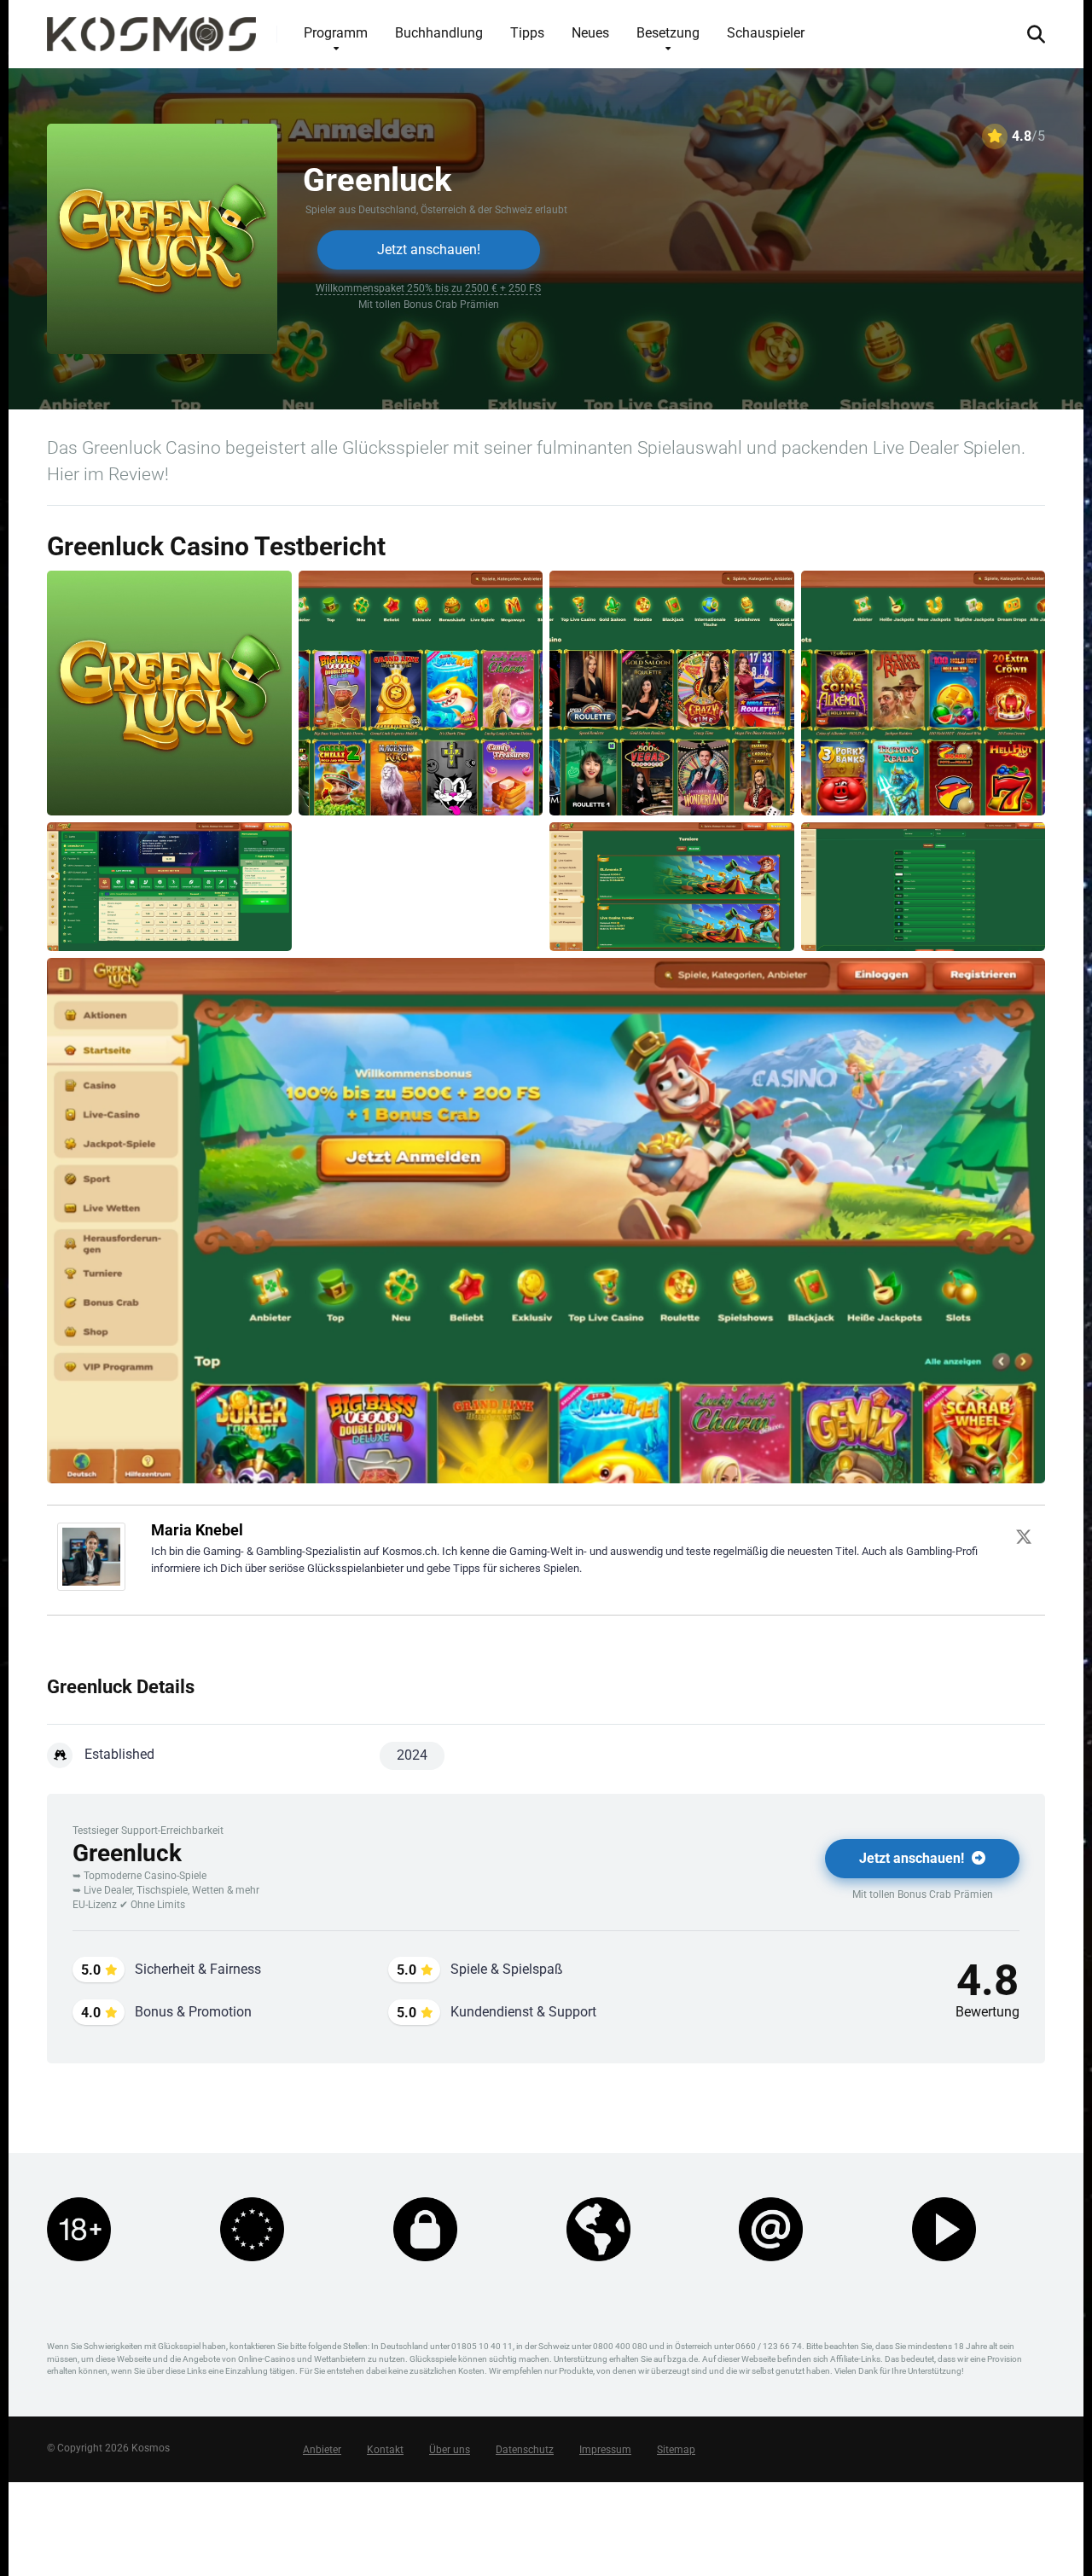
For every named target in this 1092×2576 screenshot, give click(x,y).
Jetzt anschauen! (429, 249)
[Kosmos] (151, 28)
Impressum (605, 2450)
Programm (336, 33)
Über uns (450, 2450)
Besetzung (668, 33)
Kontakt (385, 2450)
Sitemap (676, 2450)
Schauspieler (766, 33)
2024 (412, 1755)
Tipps (527, 33)
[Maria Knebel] (91, 1586)
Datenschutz (525, 2450)
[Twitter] (1024, 1536)
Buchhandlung (439, 33)
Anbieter (322, 2450)
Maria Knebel (197, 1530)
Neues (590, 33)
